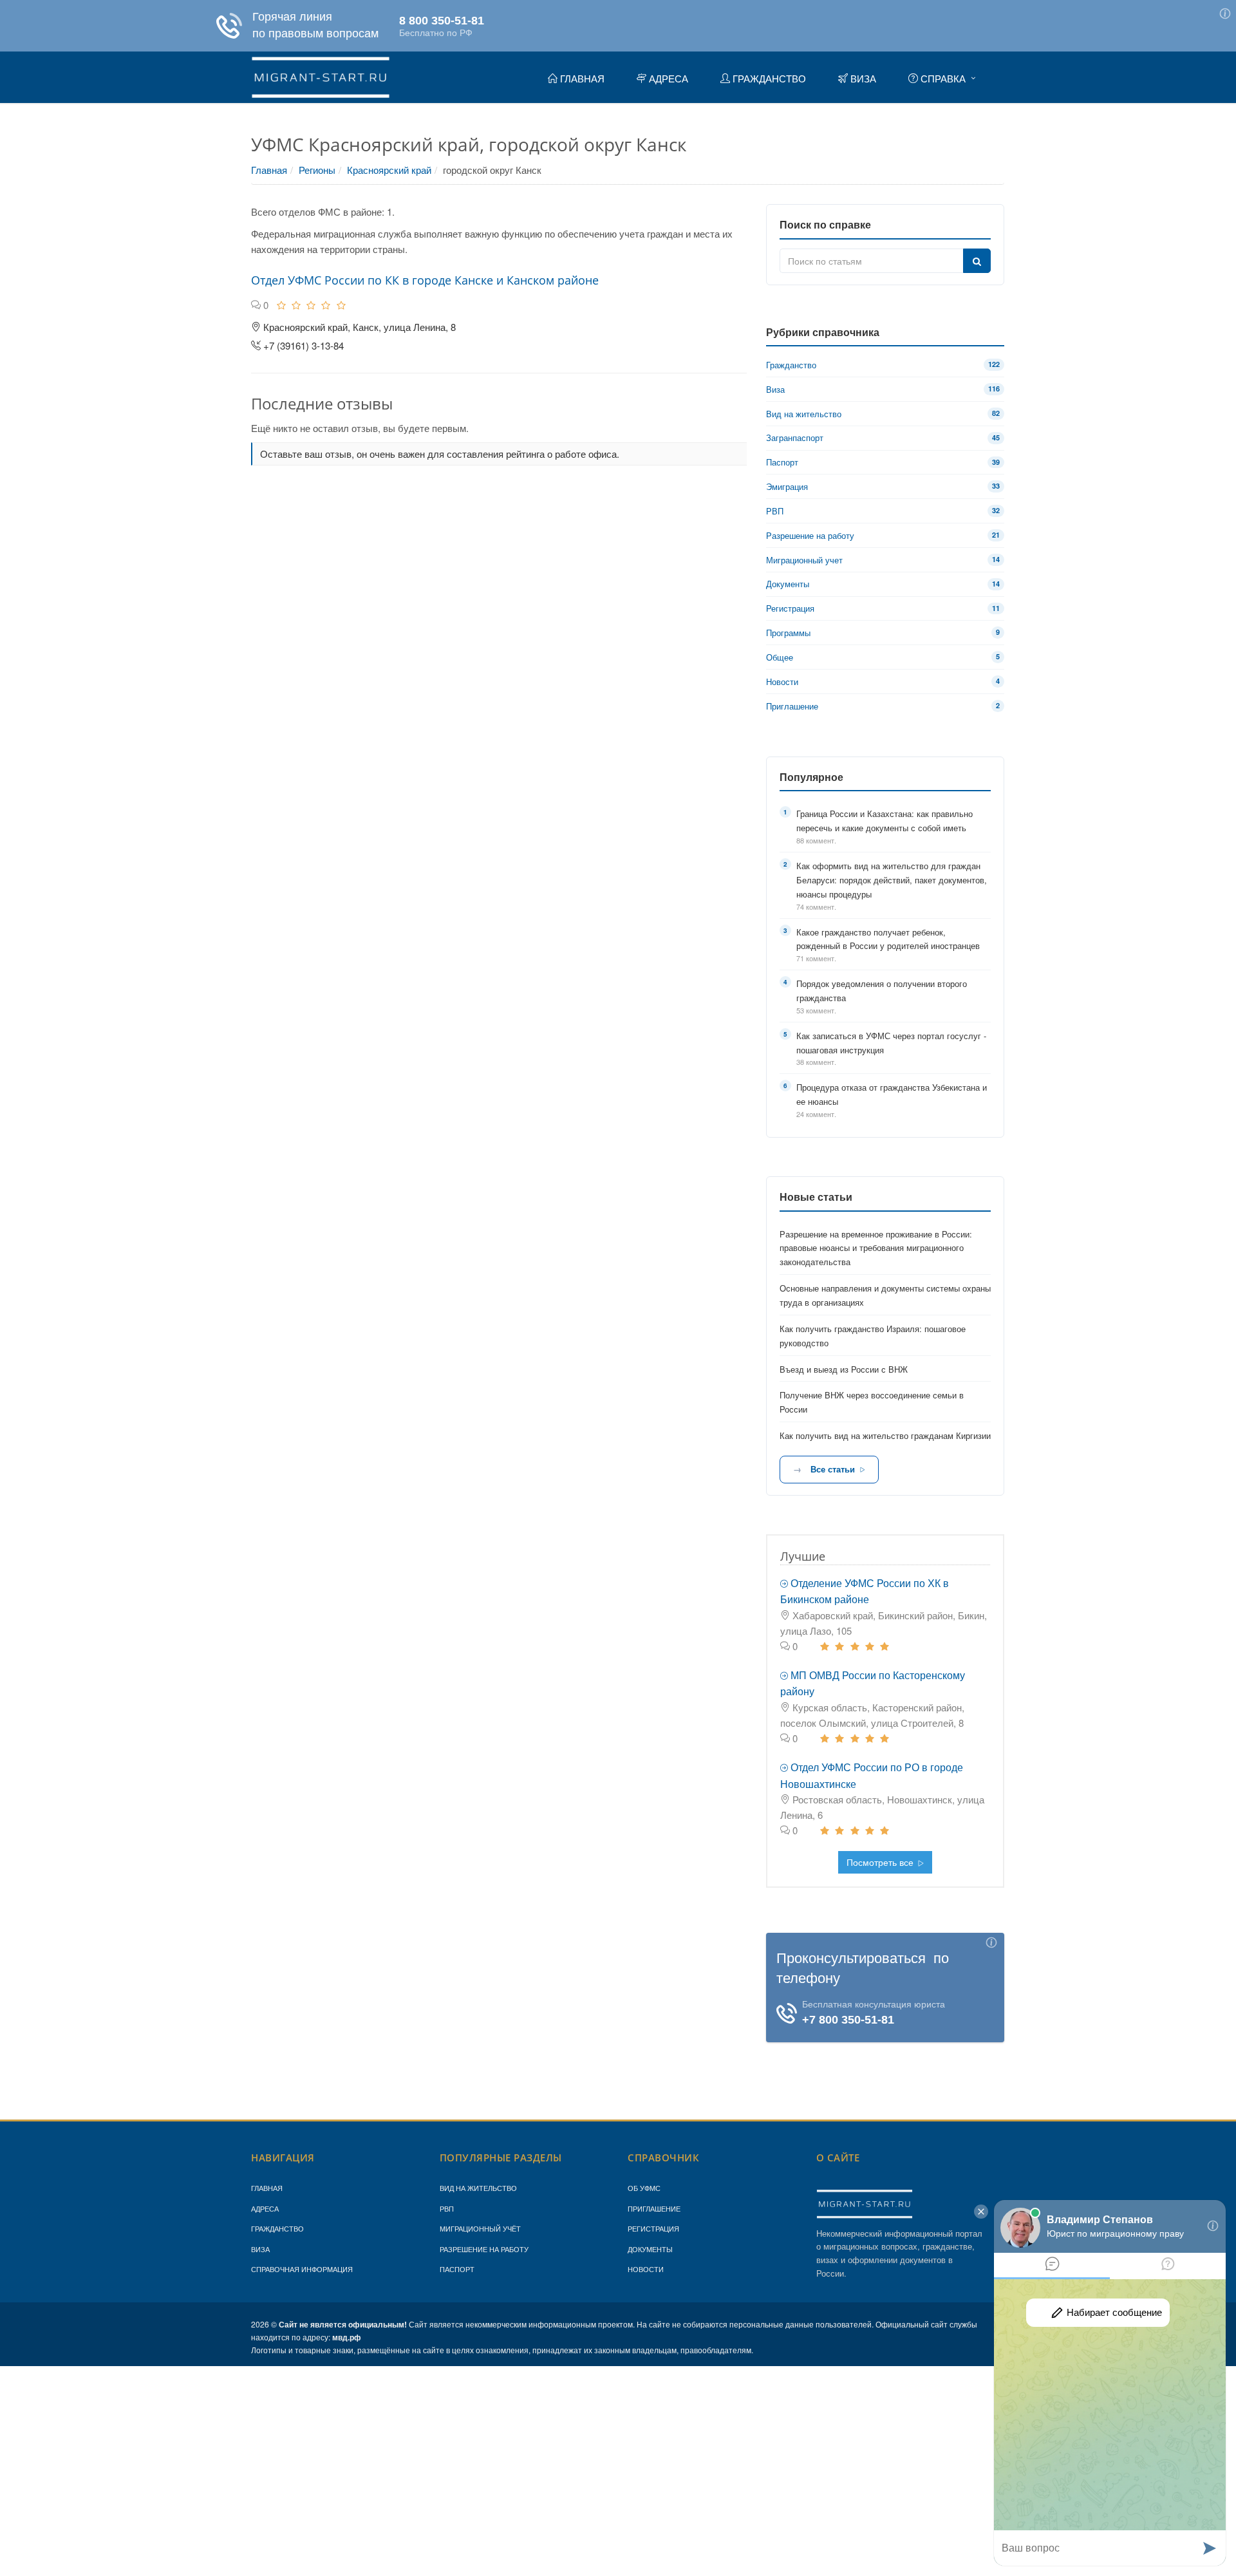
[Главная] (321, 75)
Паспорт (457, 2269)
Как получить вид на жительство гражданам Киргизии (885, 1435)
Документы (650, 2249)
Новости (646, 2269)
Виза (260, 2249)
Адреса (265, 2208)
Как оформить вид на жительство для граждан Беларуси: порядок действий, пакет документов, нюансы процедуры (892, 880)
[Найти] (977, 261)
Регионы (317, 170)
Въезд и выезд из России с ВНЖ (844, 1369)
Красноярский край (389, 170)
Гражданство (277, 2228)
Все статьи (833, 1469)
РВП (447, 2208)
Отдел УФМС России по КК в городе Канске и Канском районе (425, 280)
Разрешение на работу (484, 2249)
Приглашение (654, 2208)
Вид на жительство (478, 2188)
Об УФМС (644, 2188)
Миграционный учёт (480, 2228)
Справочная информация (302, 2269)
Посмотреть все (881, 1862)
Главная (269, 170)
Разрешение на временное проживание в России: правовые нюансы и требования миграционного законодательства (876, 1248)
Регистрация (653, 2228)
